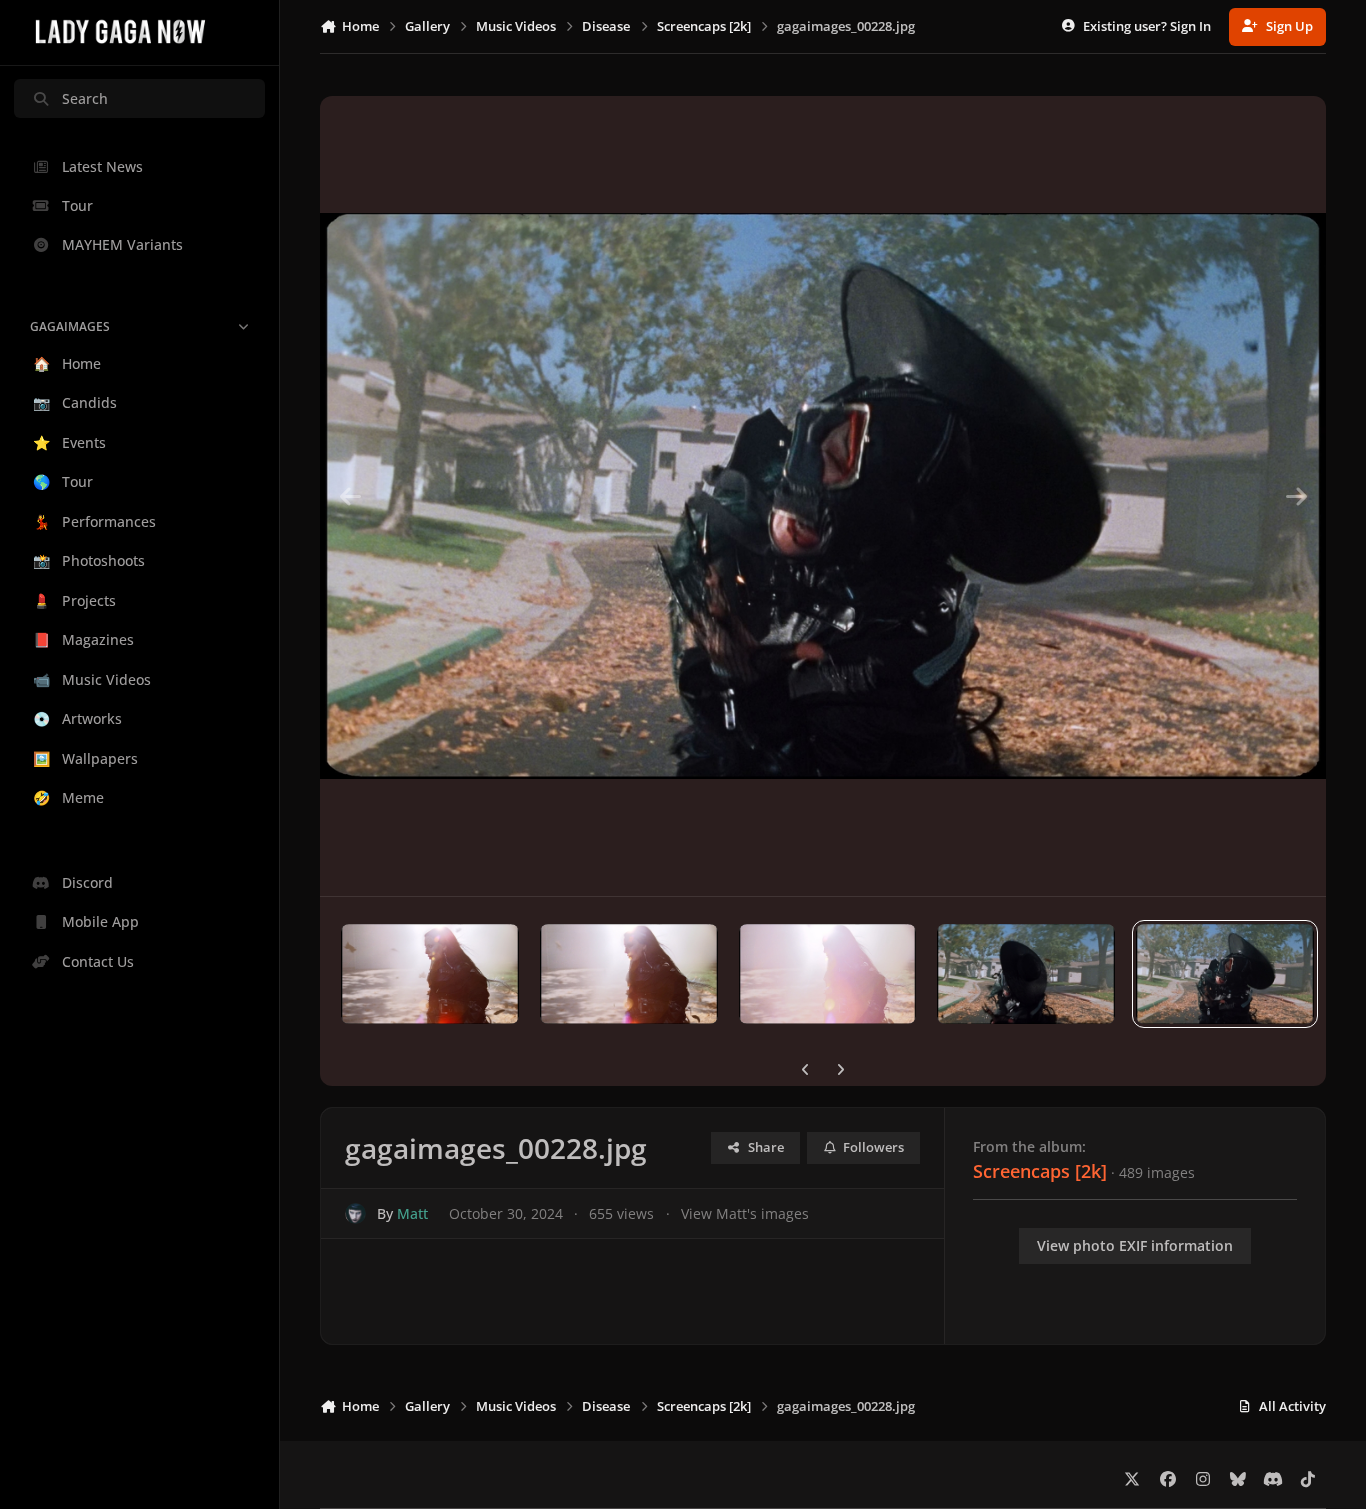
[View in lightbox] (823, 496)
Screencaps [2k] (1040, 1171)
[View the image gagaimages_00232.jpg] (430, 974)
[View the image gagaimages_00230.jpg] (828, 974)
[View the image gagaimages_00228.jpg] (1225, 974)
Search (85, 98)
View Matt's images (745, 1213)
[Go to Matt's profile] (355, 1213)
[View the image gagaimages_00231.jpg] (629, 974)
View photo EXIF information (1135, 1245)
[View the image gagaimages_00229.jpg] (1026, 974)
